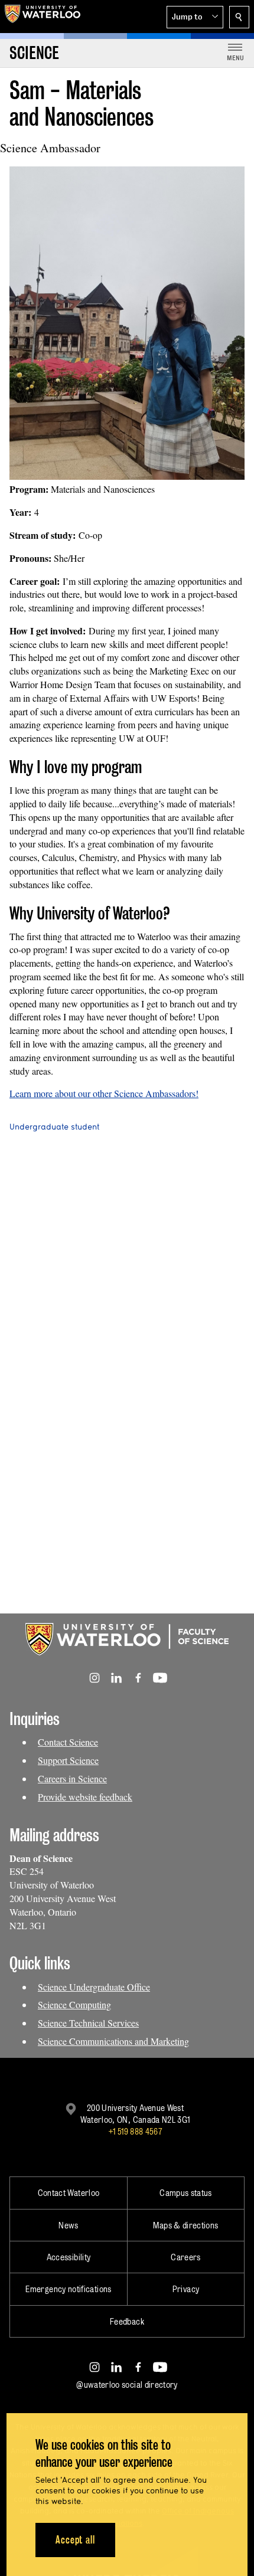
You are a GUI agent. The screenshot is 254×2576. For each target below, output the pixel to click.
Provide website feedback (85, 1797)
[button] (195, 17)
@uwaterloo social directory (127, 2384)
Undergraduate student (54, 1127)
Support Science (68, 1760)
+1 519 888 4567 (135, 2131)
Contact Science (68, 1742)
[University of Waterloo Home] (43, 17)
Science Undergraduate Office (94, 1987)
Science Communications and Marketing (113, 2041)
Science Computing (74, 2004)
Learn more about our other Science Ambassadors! (104, 1093)
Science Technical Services (88, 2023)
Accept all (75, 2540)
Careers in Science (72, 1778)
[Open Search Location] (239, 17)
